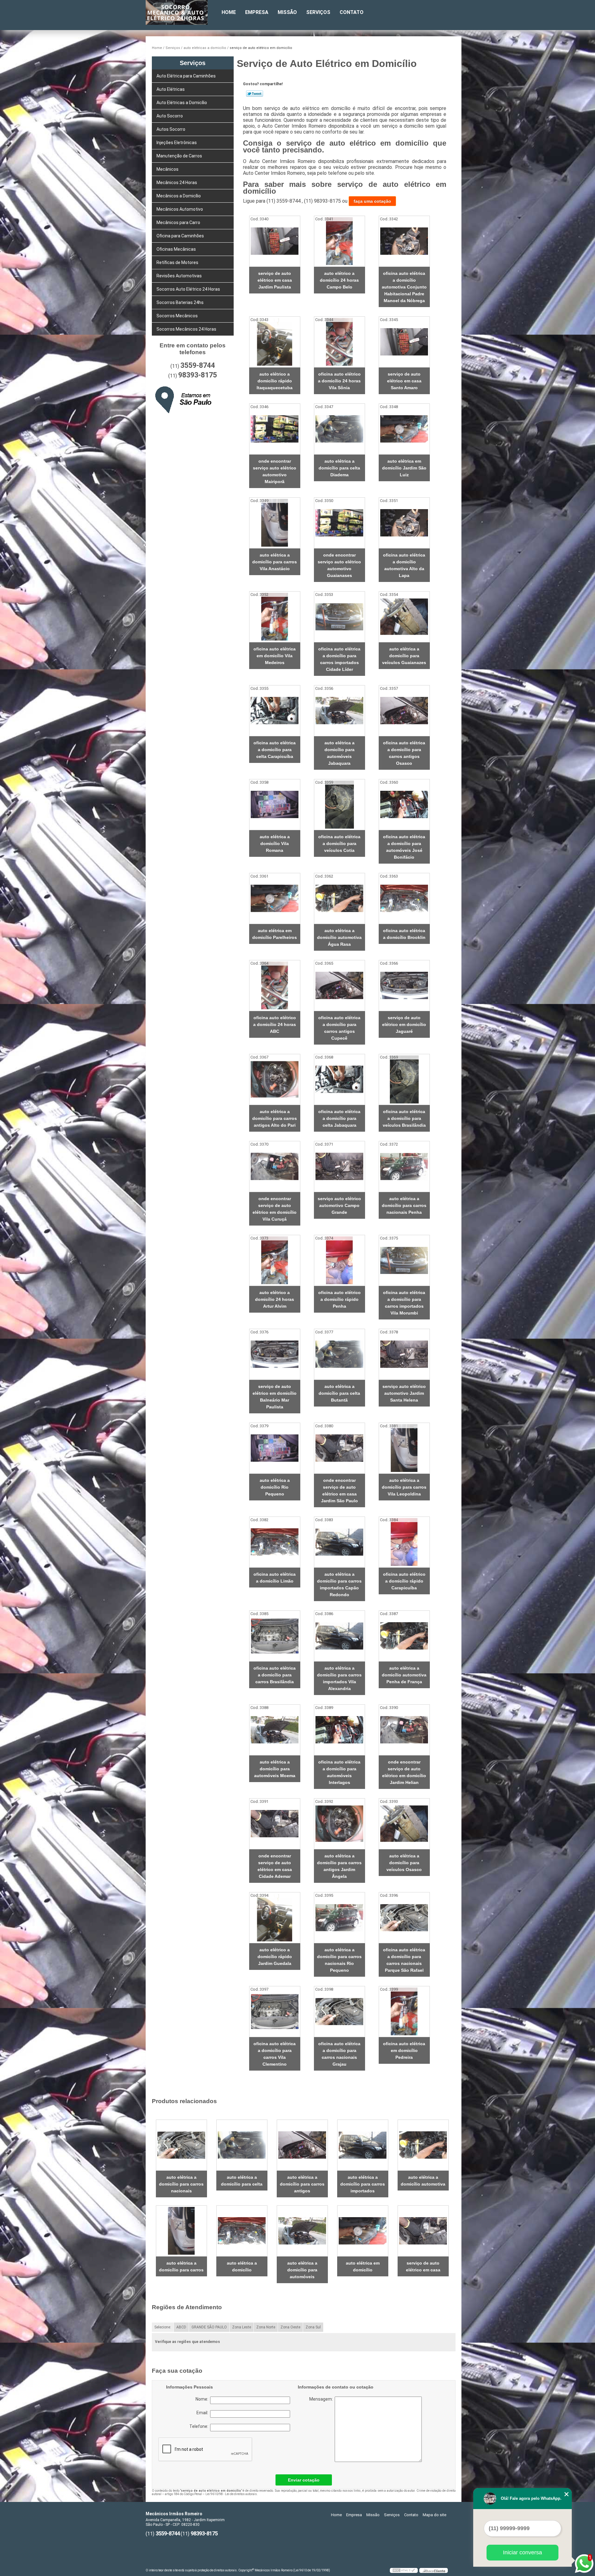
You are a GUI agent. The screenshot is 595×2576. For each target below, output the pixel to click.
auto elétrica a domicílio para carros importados (363, 2184)
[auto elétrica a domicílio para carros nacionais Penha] (404, 1167)
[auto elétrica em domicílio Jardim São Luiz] (404, 429)
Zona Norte (266, 2327)
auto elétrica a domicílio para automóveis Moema (275, 1769)
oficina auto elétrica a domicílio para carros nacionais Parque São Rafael (404, 1960)
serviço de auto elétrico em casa (423, 2266)
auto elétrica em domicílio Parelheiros (275, 934)
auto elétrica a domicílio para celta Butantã (339, 1393)
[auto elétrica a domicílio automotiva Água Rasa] (339, 898)
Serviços (318, 12)
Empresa (257, 12)
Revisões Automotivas (179, 276)
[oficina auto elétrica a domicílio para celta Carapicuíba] (275, 711)
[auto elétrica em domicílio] (363, 2231)
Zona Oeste (290, 2327)
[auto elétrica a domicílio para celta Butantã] (339, 1354)
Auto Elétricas (171, 89)
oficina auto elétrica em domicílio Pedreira (404, 2050)
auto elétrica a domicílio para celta (242, 2181)
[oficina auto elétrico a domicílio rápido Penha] (339, 1260)
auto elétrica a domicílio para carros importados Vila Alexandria (339, 1678)
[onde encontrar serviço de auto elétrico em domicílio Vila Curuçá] (275, 1167)
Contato (352, 12)
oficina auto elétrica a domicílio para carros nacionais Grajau (339, 2054)
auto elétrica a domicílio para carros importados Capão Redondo (339, 1584)
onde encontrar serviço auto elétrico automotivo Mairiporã (275, 471)
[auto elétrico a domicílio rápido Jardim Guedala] (275, 1918)
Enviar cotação (304, 2480)
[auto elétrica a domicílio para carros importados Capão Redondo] (339, 1542)
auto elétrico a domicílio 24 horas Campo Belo (339, 280)
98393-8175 (198, 375)
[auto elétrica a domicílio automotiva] (423, 2145)
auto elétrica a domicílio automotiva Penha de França (404, 1675)
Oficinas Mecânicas (176, 249)
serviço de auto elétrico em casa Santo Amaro (404, 381)
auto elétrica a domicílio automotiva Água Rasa (339, 937)
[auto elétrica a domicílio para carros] (181, 2231)
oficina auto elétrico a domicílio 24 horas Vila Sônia (339, 381)
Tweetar (255, 94)
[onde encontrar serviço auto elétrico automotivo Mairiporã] (275, 429)
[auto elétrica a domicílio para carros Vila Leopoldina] (404, 1448)
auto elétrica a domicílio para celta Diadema (339, 468)
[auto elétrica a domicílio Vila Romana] (275, 805)
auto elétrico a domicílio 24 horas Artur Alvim (275, 1299)
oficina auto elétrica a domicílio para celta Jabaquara (339, 1118)
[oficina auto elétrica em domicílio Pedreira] (404, 2012)
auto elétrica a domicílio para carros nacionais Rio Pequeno (339, 1960)
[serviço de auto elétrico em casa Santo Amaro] (404, 342)
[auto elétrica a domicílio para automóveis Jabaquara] (339, 711)
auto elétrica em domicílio (363, 2266)
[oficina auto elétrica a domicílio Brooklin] (404, 898)
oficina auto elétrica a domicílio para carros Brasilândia (275, 1675)
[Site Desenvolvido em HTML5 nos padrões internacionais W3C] (404, 2570)
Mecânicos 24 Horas (177, 183)
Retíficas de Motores (177, 262)
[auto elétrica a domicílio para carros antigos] (302, 2145)
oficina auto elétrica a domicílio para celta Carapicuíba (275, 750)
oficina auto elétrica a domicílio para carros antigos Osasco (404, 753)
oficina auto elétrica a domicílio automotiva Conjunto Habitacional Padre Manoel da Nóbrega (404, 287)
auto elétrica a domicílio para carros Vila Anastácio (275, 562)
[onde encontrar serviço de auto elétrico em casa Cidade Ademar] (275, 1824)
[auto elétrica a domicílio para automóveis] (302, 2231)
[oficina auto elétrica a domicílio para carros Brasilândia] (275, 1636)
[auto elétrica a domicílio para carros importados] (363, 2145)
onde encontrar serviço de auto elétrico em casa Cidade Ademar (275, 1866)
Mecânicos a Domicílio (179, 196)
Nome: (203, 2399)
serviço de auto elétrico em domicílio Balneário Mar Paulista (275, 1397)
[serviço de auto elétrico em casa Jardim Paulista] (275, 241)
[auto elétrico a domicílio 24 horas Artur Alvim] (275, 1260)
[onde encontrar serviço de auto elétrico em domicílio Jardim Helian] (404, 1730)
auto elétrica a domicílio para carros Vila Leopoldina (404, 1487)
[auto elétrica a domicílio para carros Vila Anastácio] (275, 523)
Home (229, 12)
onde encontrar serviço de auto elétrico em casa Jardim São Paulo (339, 1491)
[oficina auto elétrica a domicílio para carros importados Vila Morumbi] (404, 1260)
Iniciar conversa (522, 2552)
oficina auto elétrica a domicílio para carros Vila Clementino (275, 2054)
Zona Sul (313, 2327)
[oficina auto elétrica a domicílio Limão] (275, 1542)
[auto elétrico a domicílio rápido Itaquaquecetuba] (275, 342)
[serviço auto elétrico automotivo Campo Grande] (339, 1167)
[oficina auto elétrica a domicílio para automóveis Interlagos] (339, 1730)
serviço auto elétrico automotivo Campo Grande (339, 1205)
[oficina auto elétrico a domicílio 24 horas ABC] (275, 986)
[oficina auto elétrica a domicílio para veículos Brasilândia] (404, 1079)
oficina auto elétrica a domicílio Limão (275, 1578)
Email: (203, 2413)
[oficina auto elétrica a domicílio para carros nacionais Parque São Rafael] (404, 1918)
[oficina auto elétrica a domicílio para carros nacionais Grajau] (339, 2012)
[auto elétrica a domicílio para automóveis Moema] (275, 1730)
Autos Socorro (171, 129)
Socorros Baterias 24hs (180, 302)
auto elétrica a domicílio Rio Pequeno (275, 1487)
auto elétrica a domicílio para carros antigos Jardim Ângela (339, 1866)
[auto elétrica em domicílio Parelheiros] (275, 898)
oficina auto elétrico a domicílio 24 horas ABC (275, 1024)
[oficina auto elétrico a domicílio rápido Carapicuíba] (404, 1542)
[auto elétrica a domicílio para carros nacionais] (181, 2145)
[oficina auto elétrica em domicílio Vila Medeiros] (275, 617)
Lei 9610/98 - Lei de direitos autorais (231, 2494)
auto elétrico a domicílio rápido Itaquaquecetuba (275, 381)
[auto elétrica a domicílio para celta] (242, 2145)
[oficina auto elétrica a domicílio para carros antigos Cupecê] (339, 986)
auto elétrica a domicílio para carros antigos (302, 2184)
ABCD (181, 2327)
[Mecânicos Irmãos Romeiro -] (181, 12)
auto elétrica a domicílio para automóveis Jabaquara (339, 753)
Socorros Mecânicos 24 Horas (186, 329)
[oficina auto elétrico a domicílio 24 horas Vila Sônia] (339, 342)
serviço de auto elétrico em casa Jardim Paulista (275, 280)
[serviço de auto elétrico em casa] (423, 2231)
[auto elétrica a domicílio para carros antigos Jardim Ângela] (339, 1824)
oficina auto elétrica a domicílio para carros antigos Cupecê (339, 1028)
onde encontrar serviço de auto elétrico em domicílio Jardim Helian (404, 1772)
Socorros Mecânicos (177, 316)
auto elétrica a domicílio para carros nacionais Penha (404, 1205)
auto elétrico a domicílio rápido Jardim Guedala (275, 1957)
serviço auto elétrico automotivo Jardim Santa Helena (404, 1393)
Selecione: (163, 2327)
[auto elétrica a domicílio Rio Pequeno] (275, 1448)
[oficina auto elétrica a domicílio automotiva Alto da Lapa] (404, 523)
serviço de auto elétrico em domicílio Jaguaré (404, 1024)
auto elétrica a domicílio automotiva (423, 2181)
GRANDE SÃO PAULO (209, 2327)
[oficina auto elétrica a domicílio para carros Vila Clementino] (275, 2012)
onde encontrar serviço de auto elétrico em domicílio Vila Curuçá (275, 1209)
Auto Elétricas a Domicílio (182, 103)
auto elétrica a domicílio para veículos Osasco (404, 1863)
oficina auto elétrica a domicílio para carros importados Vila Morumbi (404, 1303)
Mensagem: (348, 2429)
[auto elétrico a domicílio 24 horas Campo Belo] (339, 241)
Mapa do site (434, 2515)
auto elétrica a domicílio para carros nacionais (181, 2184)
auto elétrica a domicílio (242, 2266)
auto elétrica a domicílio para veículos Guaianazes (404, 656)
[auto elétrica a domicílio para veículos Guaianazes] (404, 617)
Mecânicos (167, 169)
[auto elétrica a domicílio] (242, 2231)
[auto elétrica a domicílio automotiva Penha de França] (404, 1636)
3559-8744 (198, 365)
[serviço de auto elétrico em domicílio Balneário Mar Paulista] (275, 1354)
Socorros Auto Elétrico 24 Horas (188, 289)
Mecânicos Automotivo (180, 209)
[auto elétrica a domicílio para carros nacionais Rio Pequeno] (339, 1918)
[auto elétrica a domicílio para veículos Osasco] (404, 1824)
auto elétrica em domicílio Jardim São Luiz (404, 468)
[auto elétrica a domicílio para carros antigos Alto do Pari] (275, 1079)
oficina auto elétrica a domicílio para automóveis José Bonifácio (404, 847)
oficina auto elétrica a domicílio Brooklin (404, 934)
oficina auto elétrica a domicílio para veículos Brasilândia (404, 1118)
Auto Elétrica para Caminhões (186, 76)
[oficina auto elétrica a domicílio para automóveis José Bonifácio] (404, 805)
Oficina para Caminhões (180, 236)
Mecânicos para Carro (178, 222)
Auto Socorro (170, 116)
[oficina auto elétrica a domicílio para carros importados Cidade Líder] (339, 617)
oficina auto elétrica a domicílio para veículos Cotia (339, 843)
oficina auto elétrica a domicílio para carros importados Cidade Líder (339, 659)
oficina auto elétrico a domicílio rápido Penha (339, 1299)
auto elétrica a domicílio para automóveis (302, 2270)
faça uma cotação (372, 201)
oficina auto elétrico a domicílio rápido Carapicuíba (404, 1581)
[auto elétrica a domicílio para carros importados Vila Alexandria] (339, 1636)
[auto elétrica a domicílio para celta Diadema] (339, 429)
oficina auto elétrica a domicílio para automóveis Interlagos (339, 1772)
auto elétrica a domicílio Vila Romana (275, 843)
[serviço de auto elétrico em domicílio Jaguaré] (404, 986)
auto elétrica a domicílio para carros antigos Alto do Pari (275, 1118)
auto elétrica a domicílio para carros (181, 2266)
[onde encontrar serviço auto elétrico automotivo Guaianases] (339, 523)
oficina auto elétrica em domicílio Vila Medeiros (275, 656)
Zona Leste (242, 2327)
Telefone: (200, 2426)
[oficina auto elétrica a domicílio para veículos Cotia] (339, 805)
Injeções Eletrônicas (177, 143)
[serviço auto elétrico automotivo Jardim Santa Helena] (404, 1354)
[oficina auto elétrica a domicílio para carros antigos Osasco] (404, 711)
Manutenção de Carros (179, 156)
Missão (287, 12)
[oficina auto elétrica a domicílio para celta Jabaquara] (339, 1079)
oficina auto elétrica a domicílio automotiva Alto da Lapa (404, 565)
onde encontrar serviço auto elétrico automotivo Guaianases (339, 565)
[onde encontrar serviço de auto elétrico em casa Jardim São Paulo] (339, 1448)
